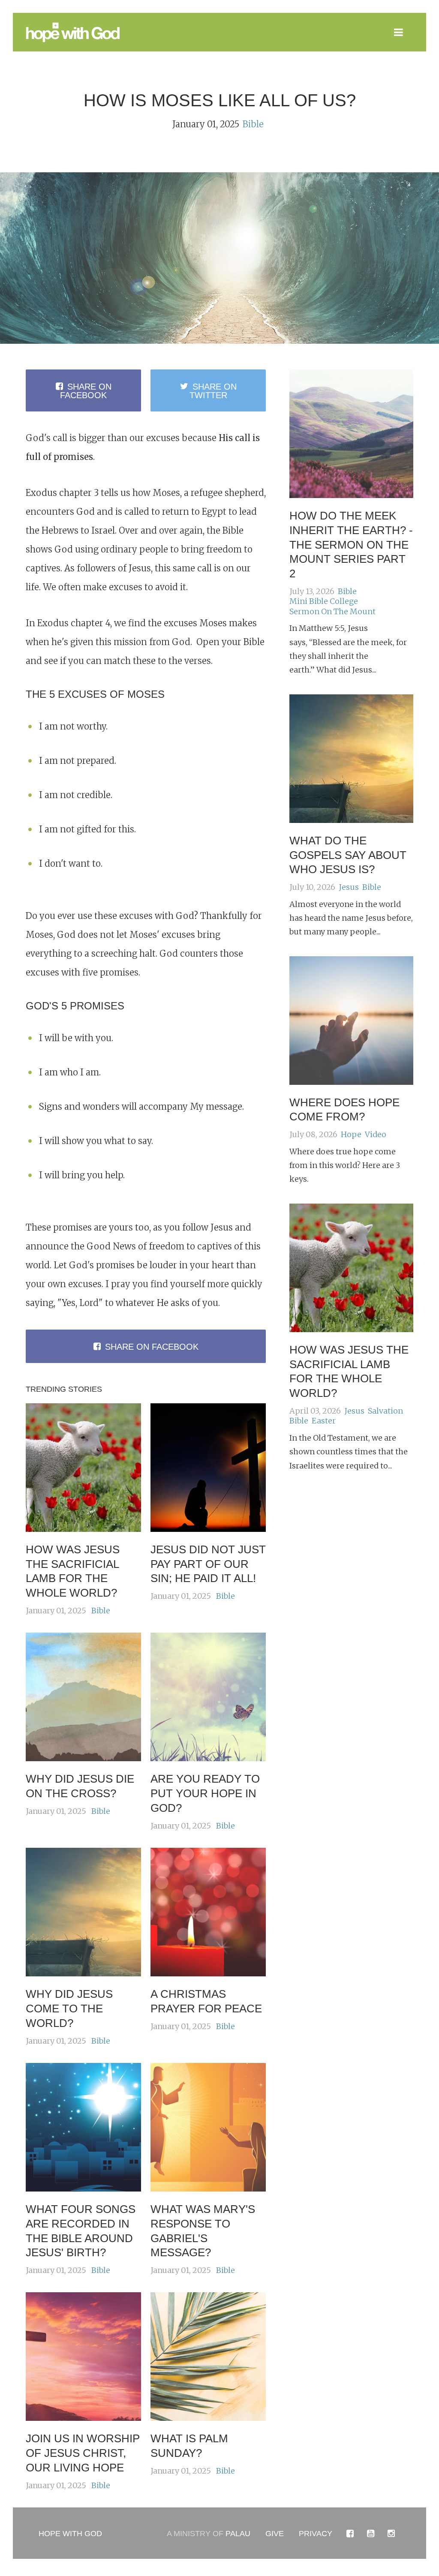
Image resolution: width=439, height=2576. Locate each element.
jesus (349, 887)
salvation (385, 1411)
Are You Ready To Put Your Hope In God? (205, 1793)
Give (275, 2534)
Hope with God (70, 2534)
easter (324, 1421)
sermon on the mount (332, 611)
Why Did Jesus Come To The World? (69, 2009)
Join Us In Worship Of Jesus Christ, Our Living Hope (83, 2453)
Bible (253, 124)
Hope (351, 1134)
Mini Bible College (324, 601)
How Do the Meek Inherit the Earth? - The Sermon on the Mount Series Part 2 (351, 545)
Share (86, 391)
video (376, 1134)
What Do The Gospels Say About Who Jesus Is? (348, 855)
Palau (238, 2534)
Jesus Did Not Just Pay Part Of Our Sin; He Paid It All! (208, 1564)
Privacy (316, 2534)
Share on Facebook (152, 1347)
